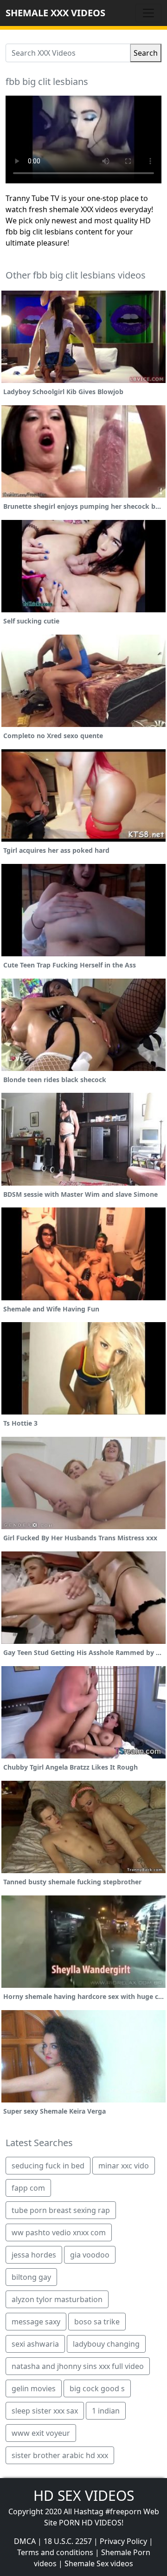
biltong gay (31, 2277)
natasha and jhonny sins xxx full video (78, 2366)
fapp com (28, 2188)
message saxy (36, 2322)
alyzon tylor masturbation (57, 2299)
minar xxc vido (124, 2166)
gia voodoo (90, 2255)
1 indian (106, 2411)
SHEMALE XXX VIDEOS (55, 13)
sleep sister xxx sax (45, 2411)
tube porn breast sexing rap (61, 2210)
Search (146, 53)
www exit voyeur (41, 2433)
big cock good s (97, 2388)
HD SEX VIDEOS (84, 2495)
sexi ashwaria (35, 2344)
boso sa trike (97, 2322)
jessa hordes (34, 2255)
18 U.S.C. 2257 (68, 2541)
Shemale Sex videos (99, 2563)
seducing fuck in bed (48, 2166)
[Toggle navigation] (148, 13)
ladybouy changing (106, 2344)
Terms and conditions (55, 2552)
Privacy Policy (123, 2541)
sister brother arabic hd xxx (60, 2455)
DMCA (25, 2541)
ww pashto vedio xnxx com (59, 2232)
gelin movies (34, 2388)
